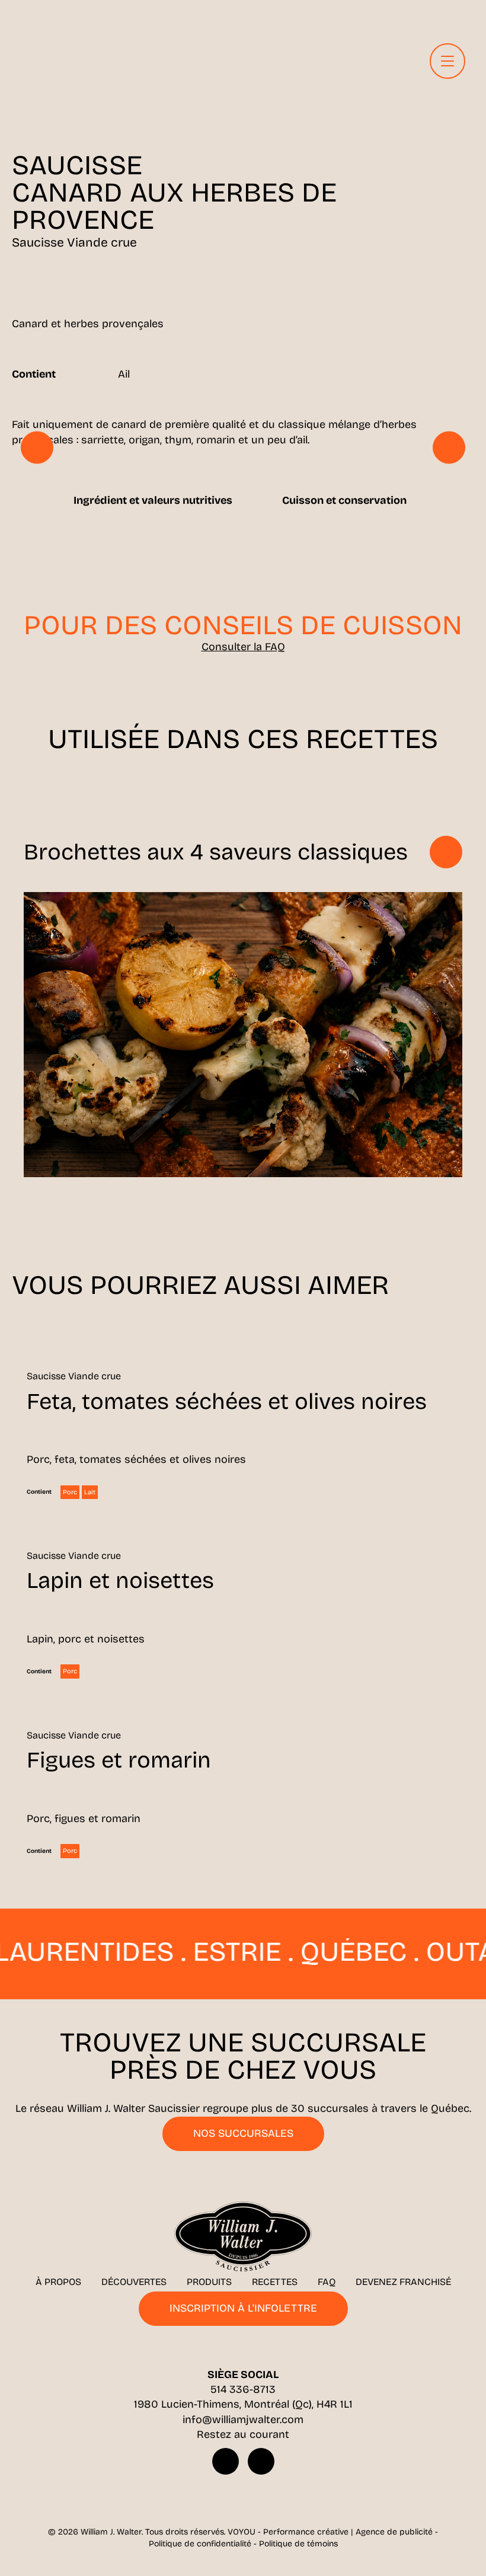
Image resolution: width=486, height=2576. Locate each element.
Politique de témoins (298, 2544)
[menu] (447, 61)
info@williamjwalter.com (243, 2420)
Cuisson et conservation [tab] (344, 500)
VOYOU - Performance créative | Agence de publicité (330, 2532)
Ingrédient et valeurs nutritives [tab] (153, 500)
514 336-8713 (243, 2389)
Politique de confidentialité (200, 2544)
